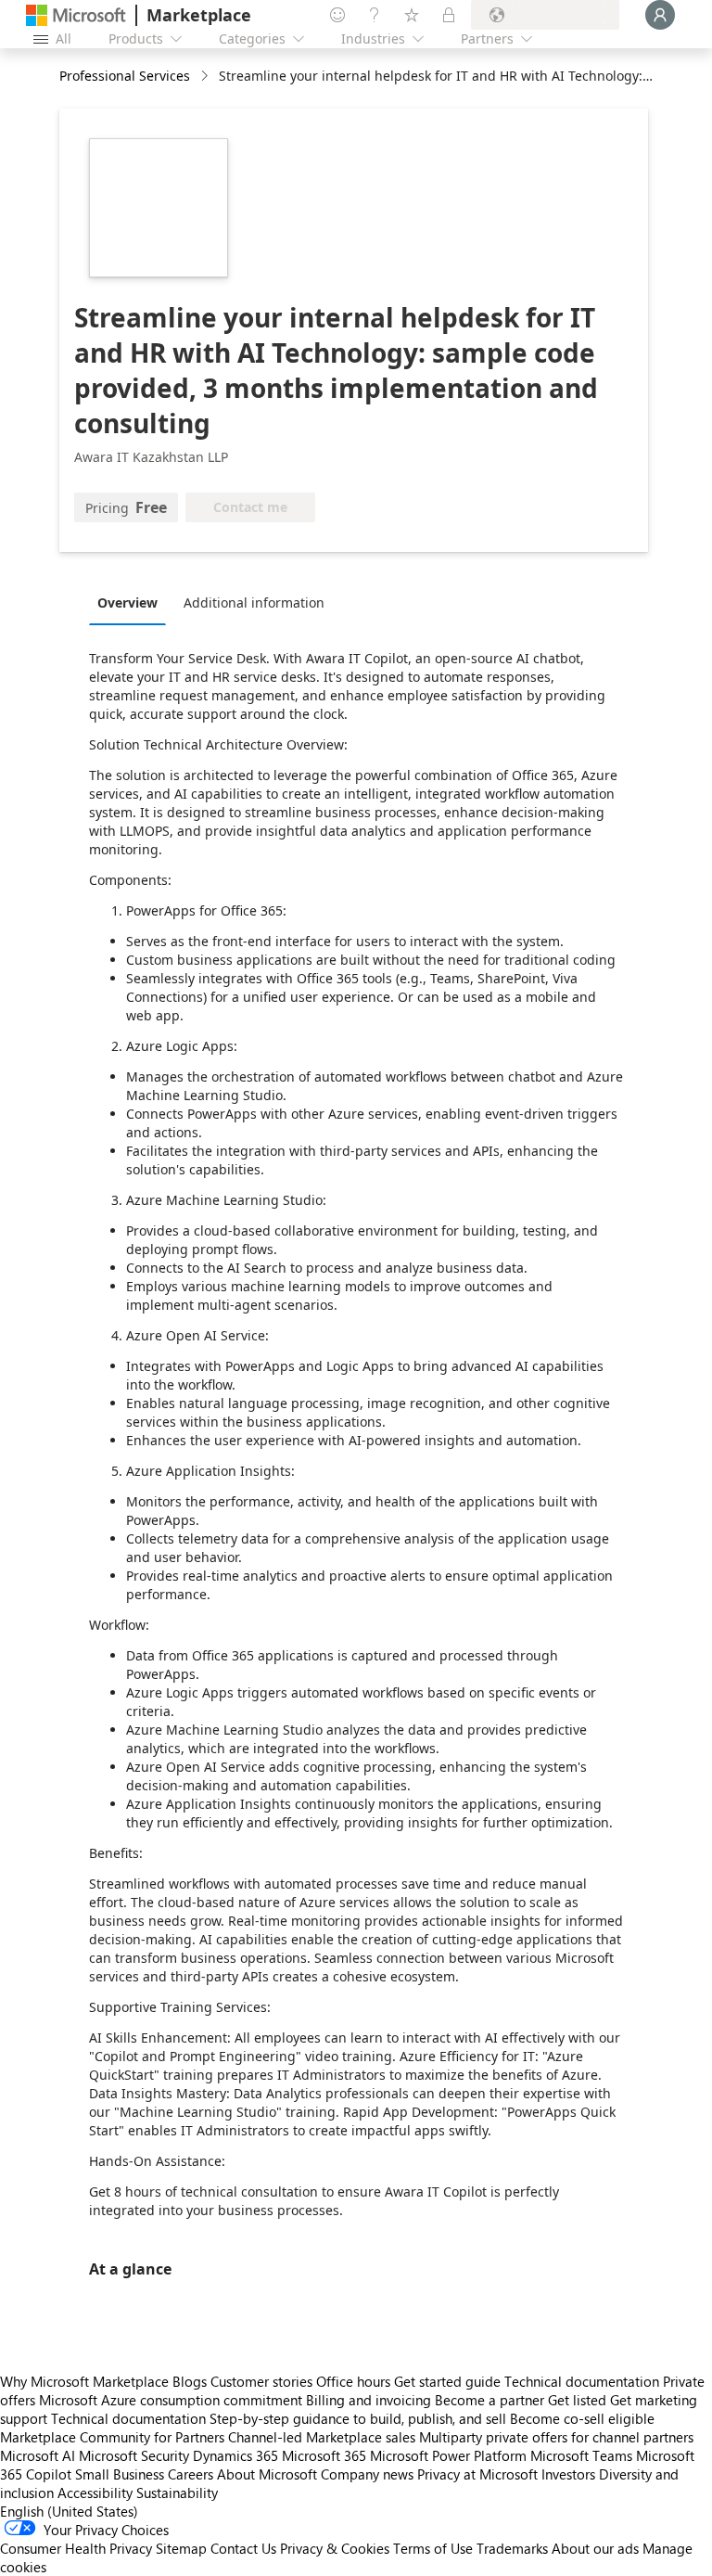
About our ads (595, 2548)
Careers (191, 2474)
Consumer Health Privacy (76, 2548)
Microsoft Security (134, 2455)
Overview (127, 602)
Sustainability (177, 2493)
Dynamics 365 (235, 2455)
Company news (367, 2474)
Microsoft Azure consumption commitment (172, 2400)
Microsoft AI (38, 2455)
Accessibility (95, 2493)
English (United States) (69, 2511)
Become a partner (489, 2400)
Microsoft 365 (324, 2455)
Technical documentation (582, 2381)
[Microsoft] (76, 15)
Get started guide (447, 2381)
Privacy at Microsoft (477, 2474)
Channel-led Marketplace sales (322, 2437)
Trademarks (512, 2548)
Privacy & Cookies (335, 2548)
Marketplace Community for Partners (112, 2437)
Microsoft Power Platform (448, 2455)
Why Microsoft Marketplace (84, 2381)
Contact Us (243, 2548)
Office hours (353, 2381)
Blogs (190, 2381)
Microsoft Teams (581, 2455)
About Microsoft (267, 2474)
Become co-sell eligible (582, 2418)
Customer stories (261, 2381)
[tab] (132, 602)
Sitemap (181, 2548)
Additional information (254, 602)
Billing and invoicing (369, 2400)
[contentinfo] (206, 77)
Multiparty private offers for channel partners (556, 2437)
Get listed (577, 2400)
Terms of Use (433, 2548)
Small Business (120, 2474)
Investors (568, 2474)
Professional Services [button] (125, 76)
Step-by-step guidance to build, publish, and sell (358, 2418)
